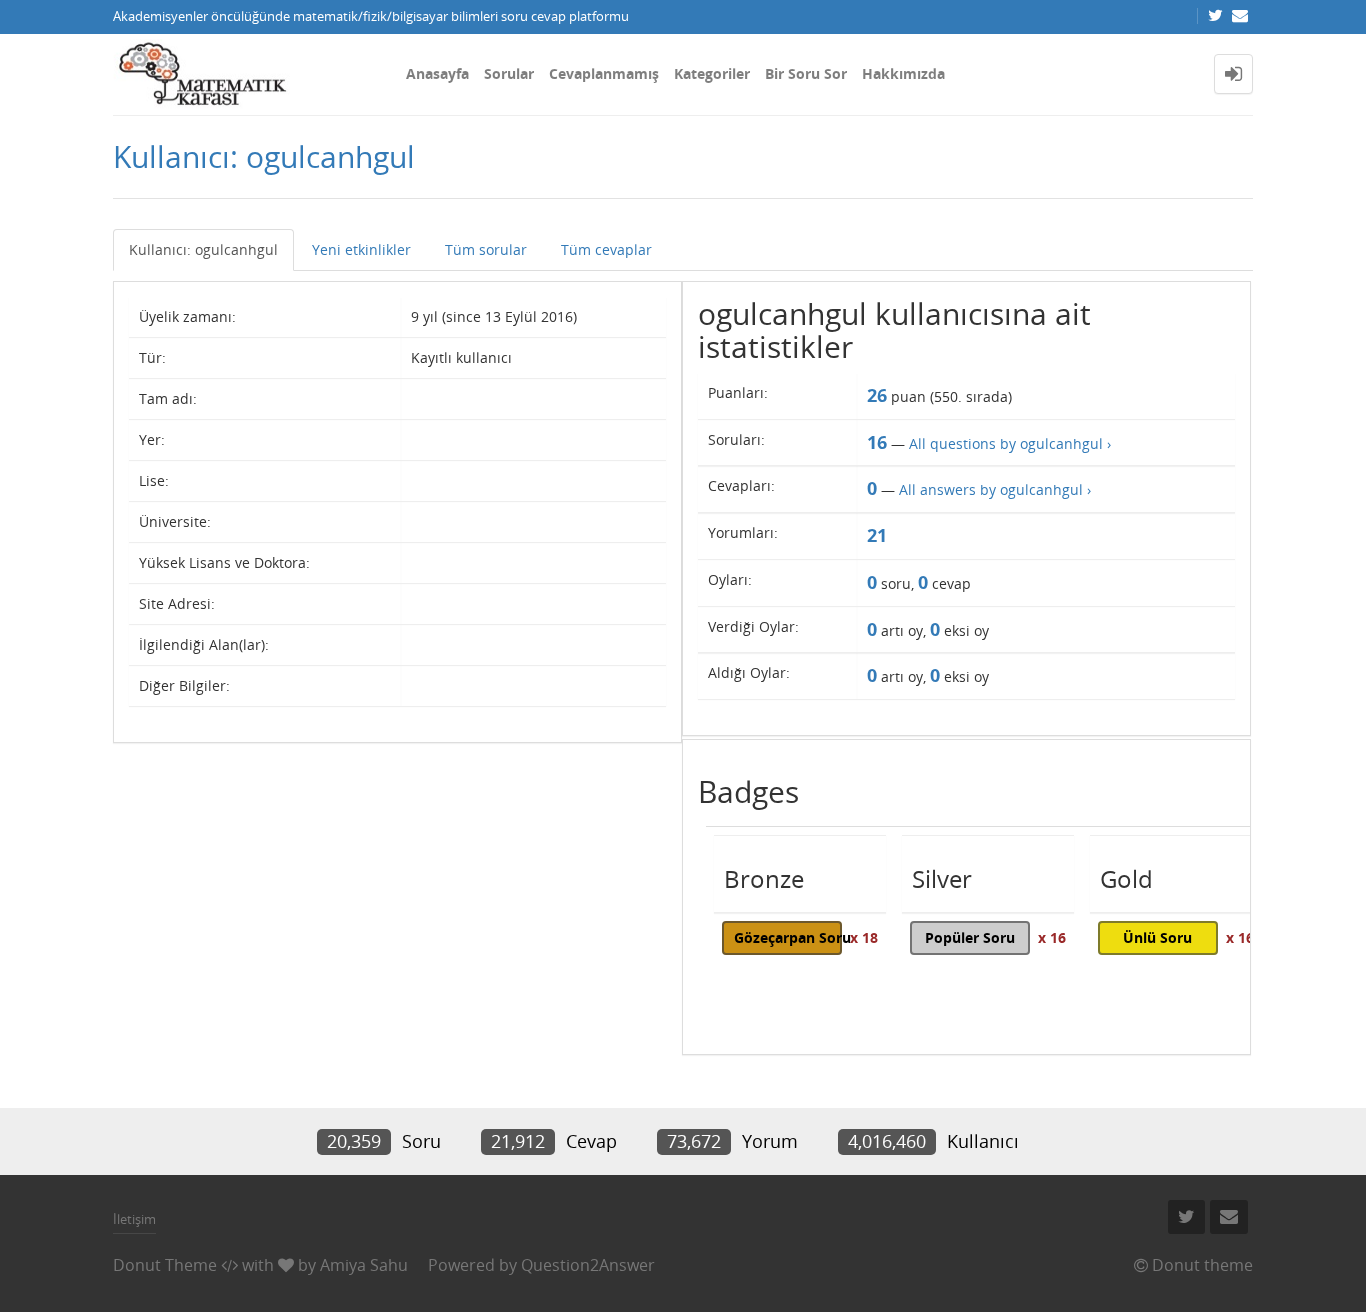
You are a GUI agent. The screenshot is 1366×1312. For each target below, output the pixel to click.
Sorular (509, 73)
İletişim (134, 1219)
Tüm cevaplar (606, 249)
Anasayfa (437, 73)
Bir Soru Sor (806, 73)
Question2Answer (588, 1265)
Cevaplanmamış (604, 73)
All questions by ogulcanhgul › (1010, 443)
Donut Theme (165, 1265)
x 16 (1052, 937)
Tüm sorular (486, 249)
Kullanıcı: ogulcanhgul (203, 249)
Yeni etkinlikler (361, 249)
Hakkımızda (903, 73)
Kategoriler (712, 73)
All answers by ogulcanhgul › (995, 489)
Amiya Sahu (364, 1265)
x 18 (864, 937)
